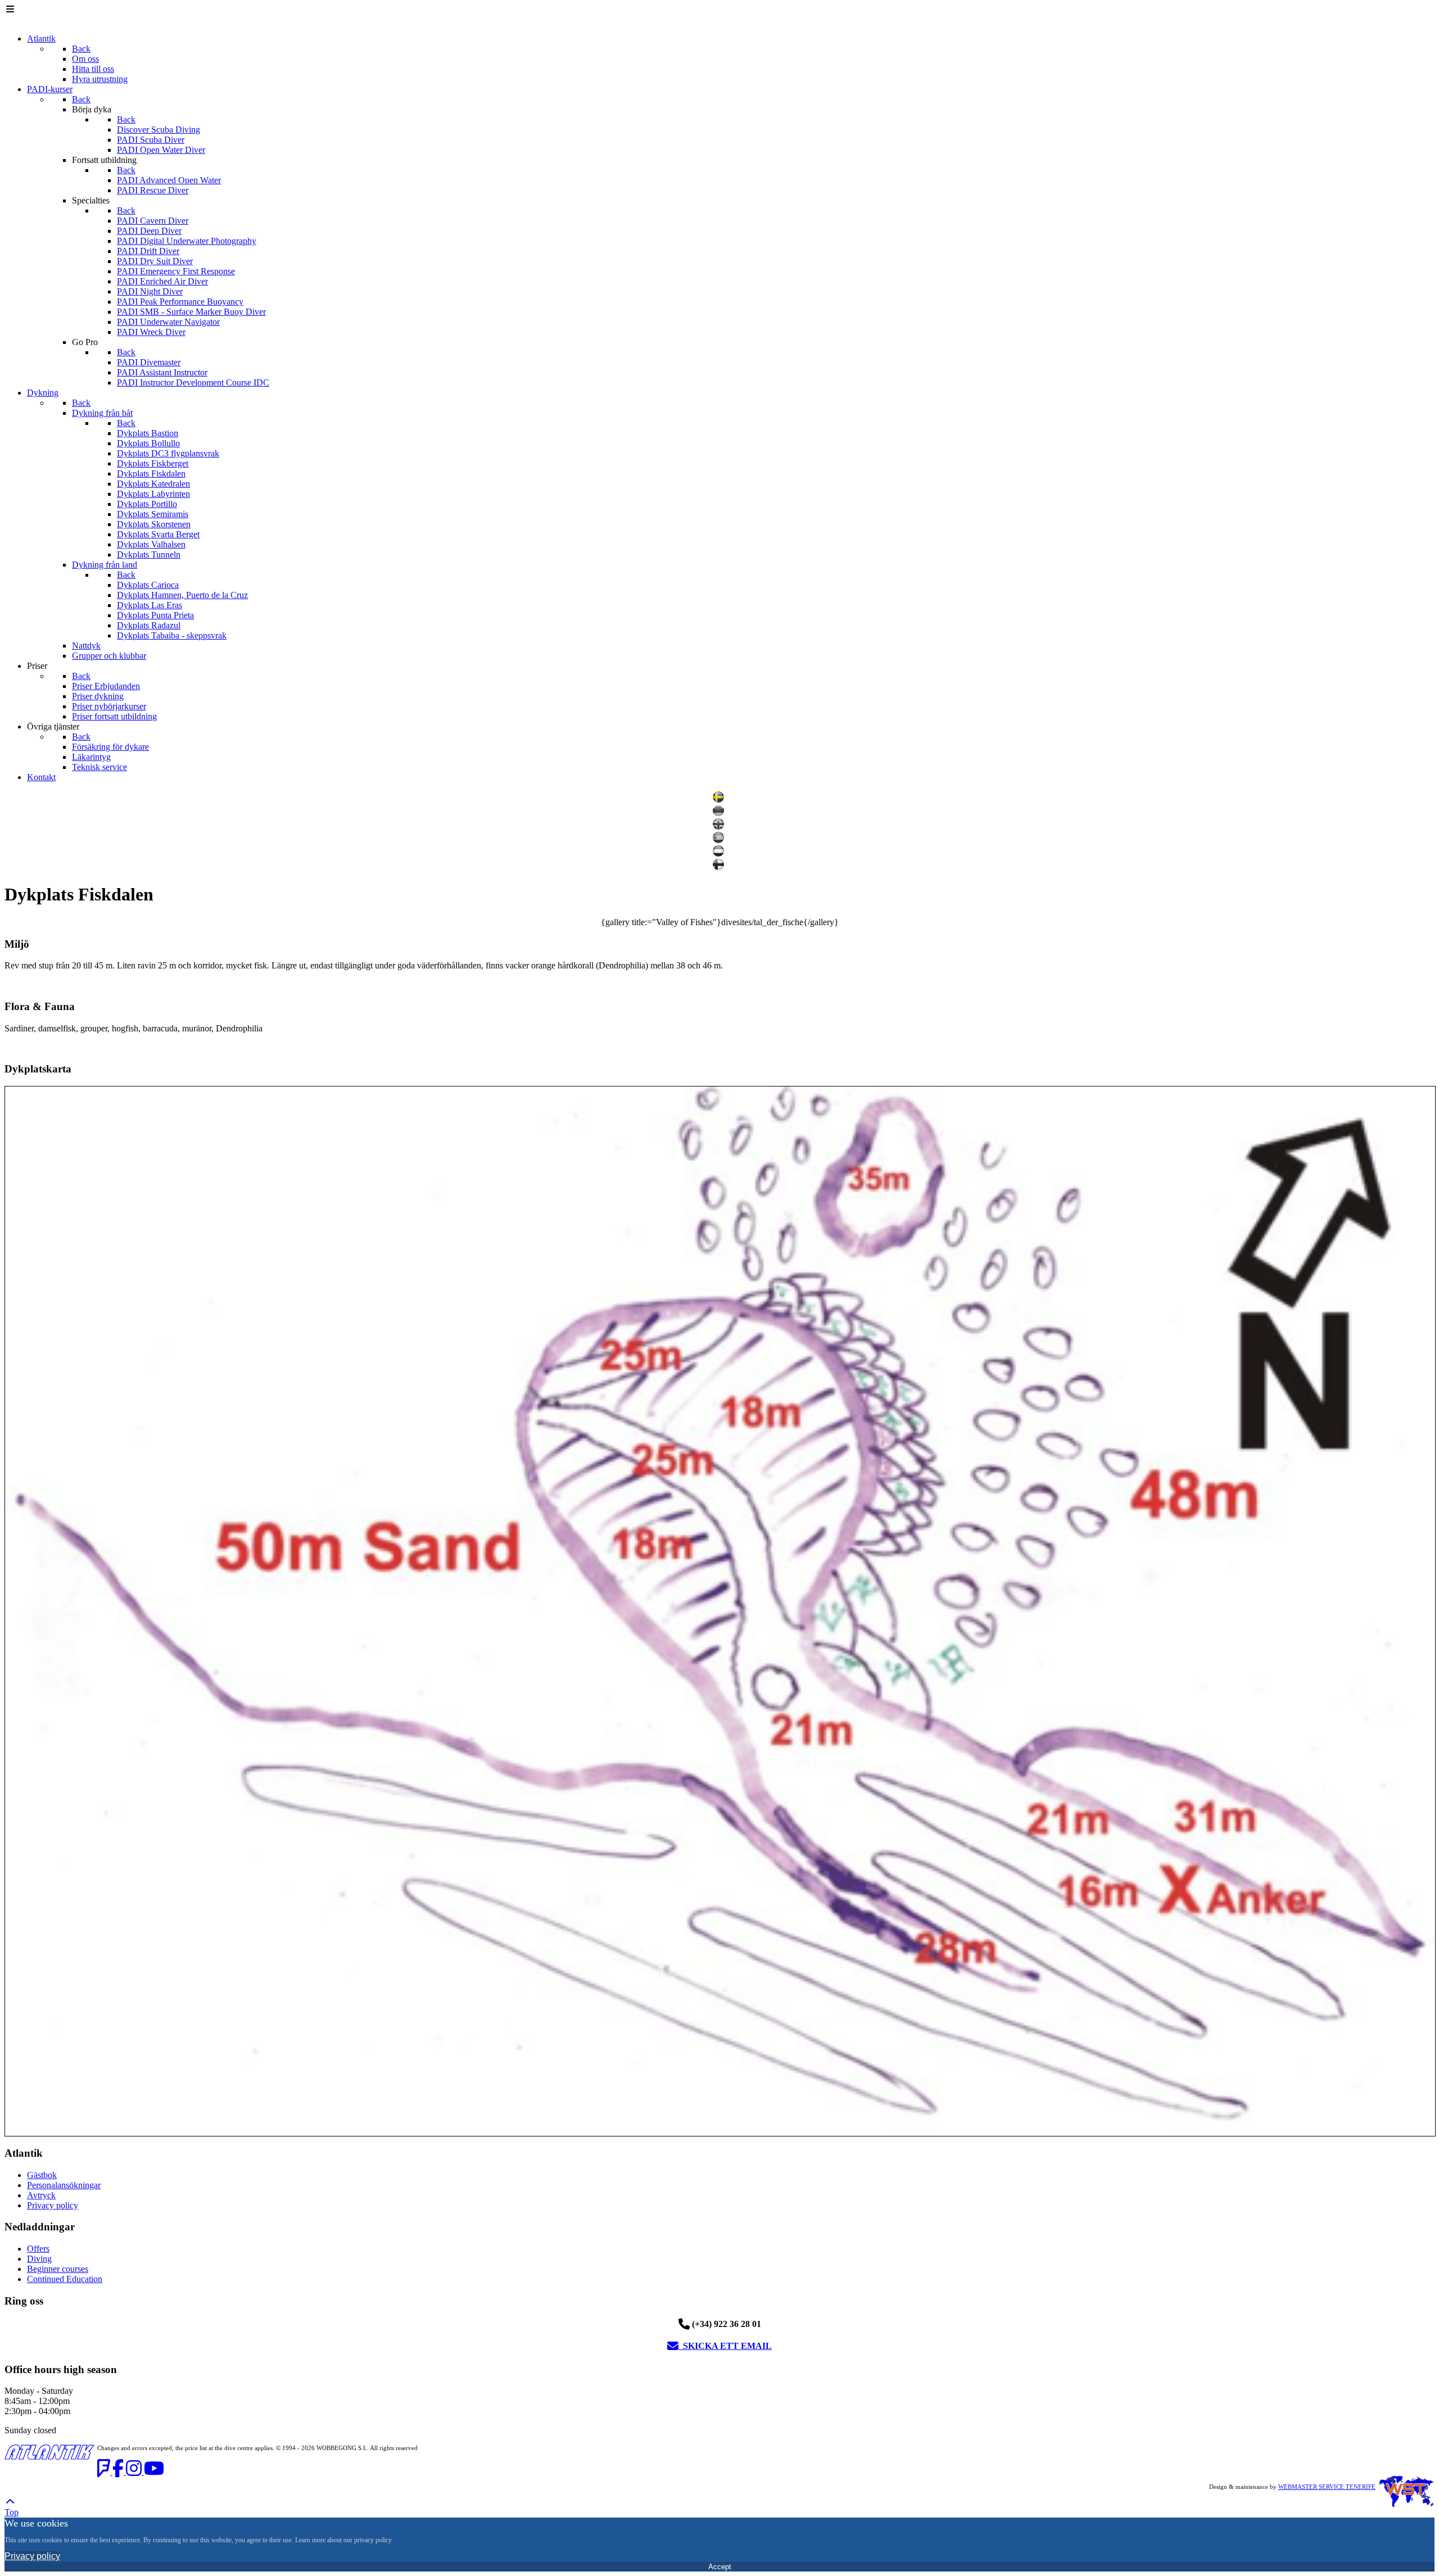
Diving (39, 2259)
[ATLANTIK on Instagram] (135, 2472)
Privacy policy (53, 2205)
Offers (38, 2249)
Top (12, 2512)
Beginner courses (58, 2269)
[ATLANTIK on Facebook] (119, 2472)
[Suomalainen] (720, 867)
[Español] (720, 840)
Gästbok (42, 2175)
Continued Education (65, 2279)
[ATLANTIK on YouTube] (154, 2472)
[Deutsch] (720, 813)
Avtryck (41, 2195)
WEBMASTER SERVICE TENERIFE (1327, 2487)
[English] (720, 827)
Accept (720, 2567)
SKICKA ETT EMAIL (725, 2346)
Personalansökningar (64, 2185)
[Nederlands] (720, 854)
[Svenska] (720, 800)
